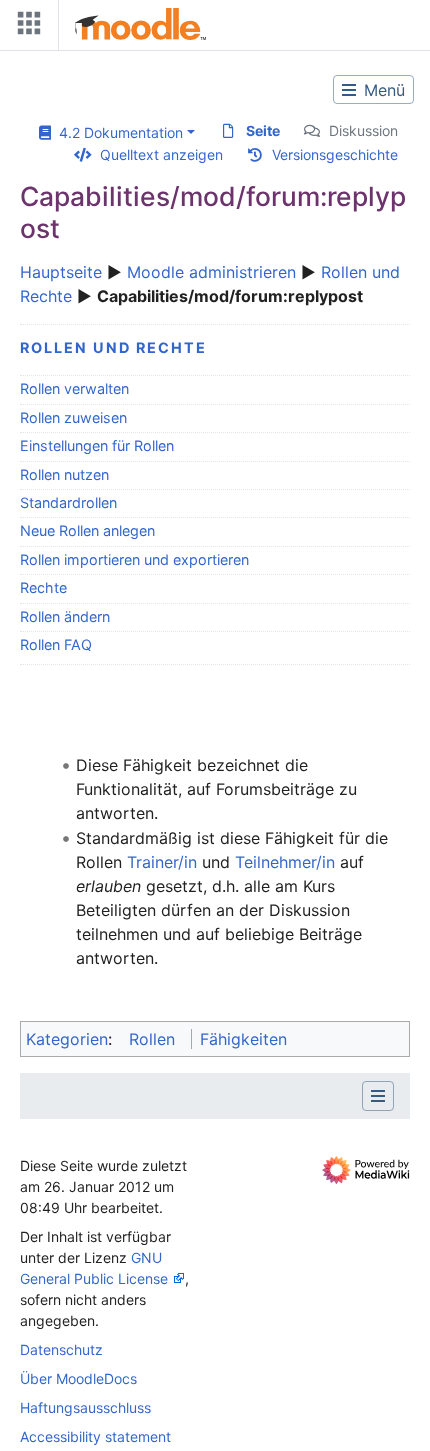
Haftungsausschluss (85, 1407)
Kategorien (67, 1039)
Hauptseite (61, 272)
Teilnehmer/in (285, 862)
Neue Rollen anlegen (87, 530)
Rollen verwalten (74, 388)
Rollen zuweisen (73, 417)
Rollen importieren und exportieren (134, 559)
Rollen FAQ (56, 644)
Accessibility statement (95, 1436)
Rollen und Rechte (113, 347)
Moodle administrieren (211, 272)
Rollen (152, 1039)
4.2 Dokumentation (117, 132)
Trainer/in (162, 862)
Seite (263, 130)
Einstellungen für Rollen (97, 445)
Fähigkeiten (243, 1039)
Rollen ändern (65, 616)
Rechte (43, 587)
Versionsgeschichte (335, 154)
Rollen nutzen (64, 474)
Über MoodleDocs (78, 1378)
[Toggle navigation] (25, 27)
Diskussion (363, 130)
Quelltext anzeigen (161, 154)
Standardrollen (68, 502)
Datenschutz (61, 1349)
